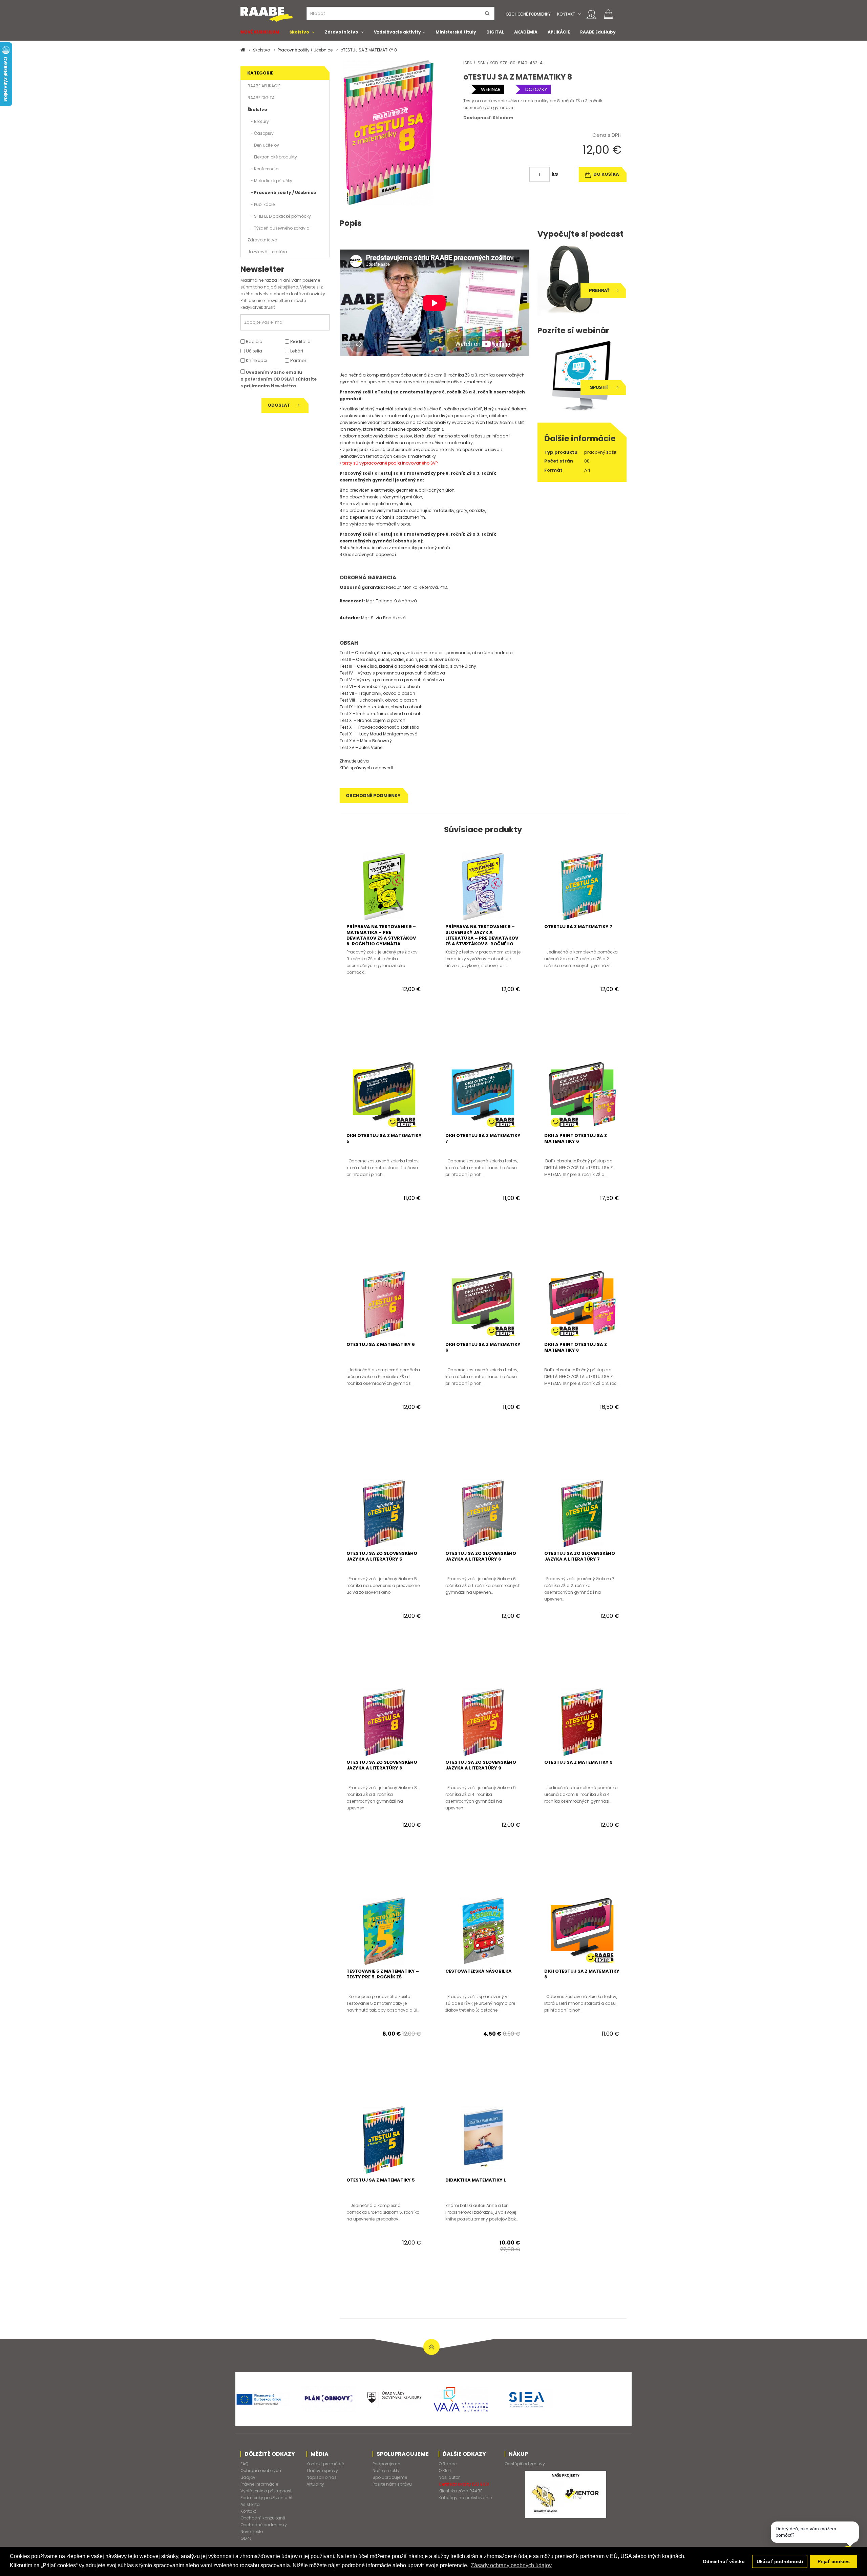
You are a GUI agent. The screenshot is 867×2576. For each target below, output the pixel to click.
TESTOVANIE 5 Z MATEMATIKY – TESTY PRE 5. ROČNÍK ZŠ (383, 1974)
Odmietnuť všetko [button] (724, 2561)
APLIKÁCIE (559, 32)
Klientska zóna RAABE (460, 2491)
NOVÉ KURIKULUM (260, 32)
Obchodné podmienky (528, 14)
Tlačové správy (322, 2471)
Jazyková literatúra (267, 252)
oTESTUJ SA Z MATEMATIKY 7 (578, 927)
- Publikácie (261, 204)
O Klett (445, 2471)
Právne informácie (259, 2484)
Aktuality (315, 2484)
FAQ (244, 2464)
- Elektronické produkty (272, 157)
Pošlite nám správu (392, 2484)
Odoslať (279, 405)
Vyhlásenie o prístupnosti (267, 2491)
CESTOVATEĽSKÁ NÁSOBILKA (479, 1971)
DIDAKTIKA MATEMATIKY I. (476, 2180)
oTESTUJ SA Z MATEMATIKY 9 (578, 1762)
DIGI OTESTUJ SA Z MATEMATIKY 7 (483, 1138)
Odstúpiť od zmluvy (525, 2464)
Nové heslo (252, 2531)
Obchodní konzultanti (263, 2518)
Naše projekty (386, 2471)
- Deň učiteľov (263, 145)
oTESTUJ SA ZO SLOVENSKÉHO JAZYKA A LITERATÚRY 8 (382, 1765)
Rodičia (254, 341)
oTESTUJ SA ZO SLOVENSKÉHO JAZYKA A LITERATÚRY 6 (481, 1556)
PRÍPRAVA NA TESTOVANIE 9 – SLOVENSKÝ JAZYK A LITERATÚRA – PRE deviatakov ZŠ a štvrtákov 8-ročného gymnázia (482, 938)
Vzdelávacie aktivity (397, 32)
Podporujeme (386, 2464)
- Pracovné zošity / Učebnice (282, 192)
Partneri (298, 360)
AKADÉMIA (526, 32)
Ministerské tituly (456, 32)
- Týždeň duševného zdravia (279, 228)
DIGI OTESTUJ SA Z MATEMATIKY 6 (483, 1347)
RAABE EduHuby (598, 32)
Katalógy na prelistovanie (465, 2498)
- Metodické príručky (270, 181)
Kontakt (566, 14)
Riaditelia (300, 341)
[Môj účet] (591, 15)
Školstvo (299, 32)
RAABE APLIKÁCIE (264, 86)
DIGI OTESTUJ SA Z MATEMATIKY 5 (384, 1138)
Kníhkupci (256, 360)
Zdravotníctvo (342, 32)
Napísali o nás (322, 2477)
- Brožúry (258, 121)
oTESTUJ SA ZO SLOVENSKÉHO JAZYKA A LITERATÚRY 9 (481, 1765)
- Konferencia (263, 169)
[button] (580, 14)
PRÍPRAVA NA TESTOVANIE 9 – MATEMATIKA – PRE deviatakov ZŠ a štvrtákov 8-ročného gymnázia (381, 935)
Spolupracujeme (390, 2477)
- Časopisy (261, 133)
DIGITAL (495, 32)
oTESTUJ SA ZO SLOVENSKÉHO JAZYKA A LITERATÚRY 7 (580, 1556)
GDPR (246, 2538)
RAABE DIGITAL (262, 98)
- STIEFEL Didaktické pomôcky (279, 216)
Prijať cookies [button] (834, 2561)
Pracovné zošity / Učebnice (305, 50)
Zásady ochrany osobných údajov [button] (511, 2565)
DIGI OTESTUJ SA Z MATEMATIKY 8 (582, 1974)
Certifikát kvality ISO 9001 (464, 2484)
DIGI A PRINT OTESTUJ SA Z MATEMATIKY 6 (576, 1138)
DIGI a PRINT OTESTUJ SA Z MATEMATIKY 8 (576, 1347)
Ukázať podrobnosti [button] (780, 2561)
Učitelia (253, 351)
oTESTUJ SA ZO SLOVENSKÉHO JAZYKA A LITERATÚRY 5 (382, 1556)
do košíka (606, 174)
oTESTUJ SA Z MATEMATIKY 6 (381, 1344)
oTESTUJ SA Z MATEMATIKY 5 (381, 2180)
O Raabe (448, 2464)
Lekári (296, 351)
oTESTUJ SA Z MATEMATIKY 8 (369, 50)
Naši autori (450, 2477)
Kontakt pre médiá (325, 2464)
